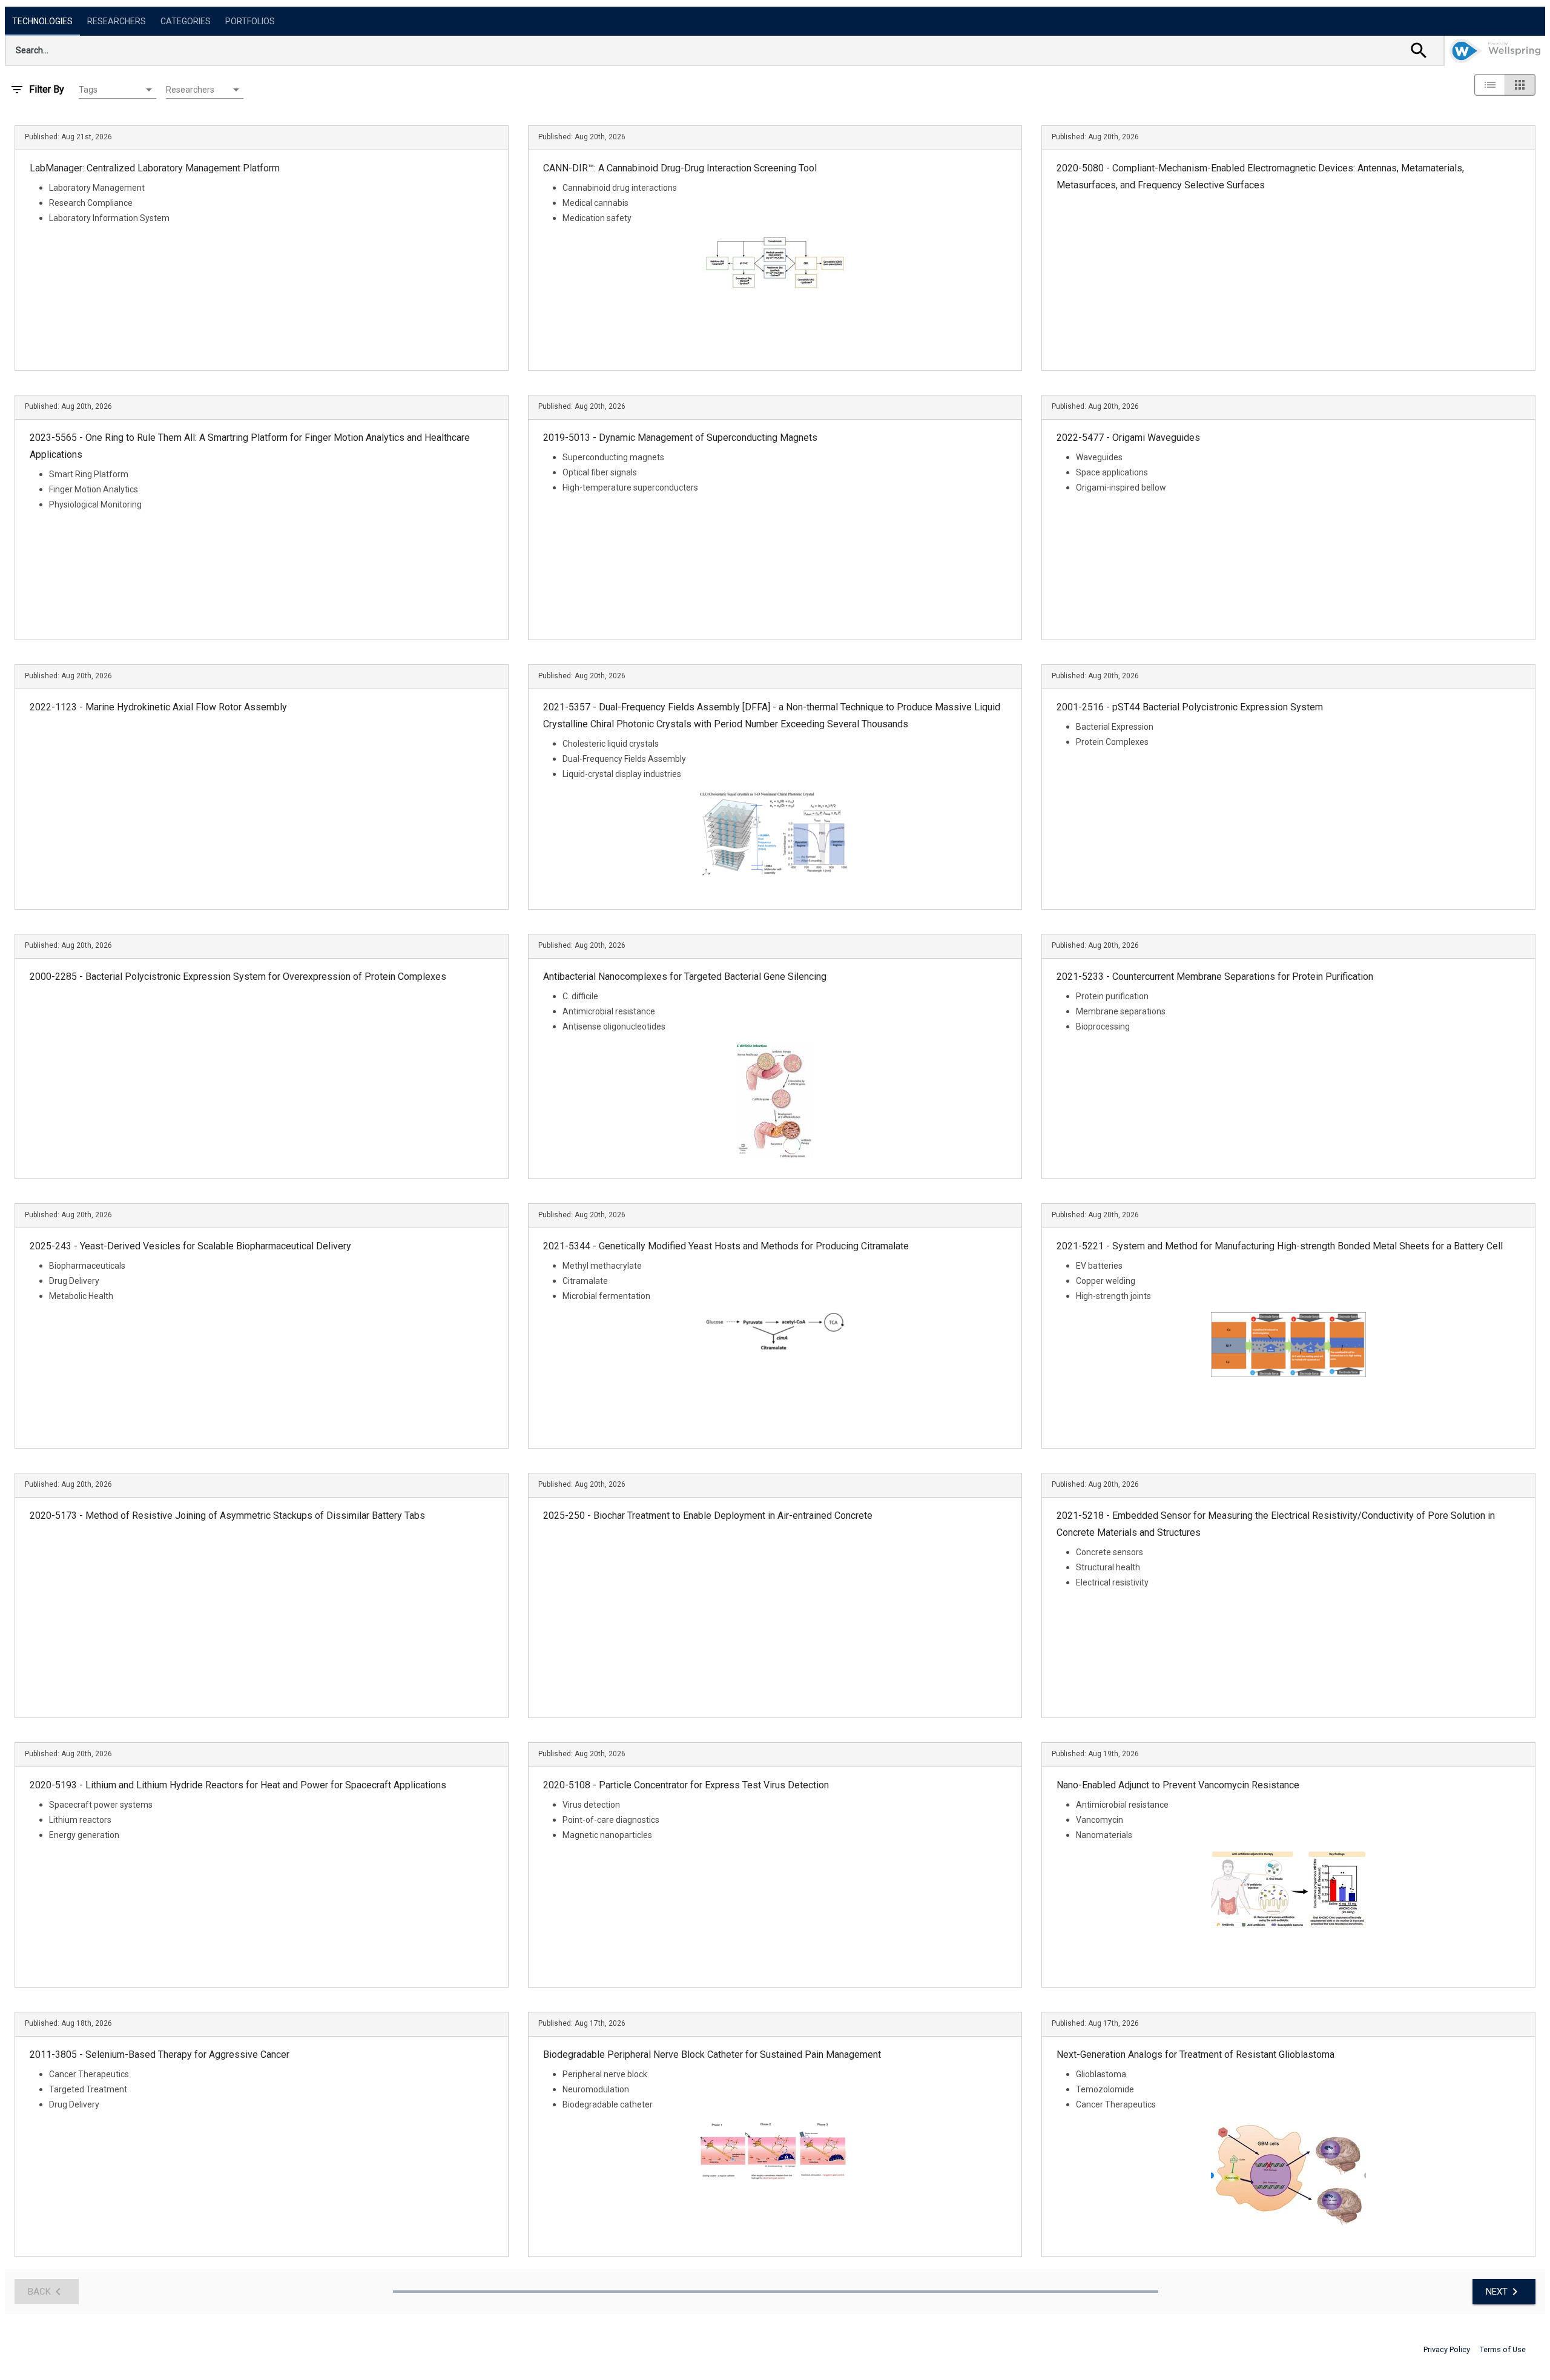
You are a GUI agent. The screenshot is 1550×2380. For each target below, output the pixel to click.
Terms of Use (1503, 2349)
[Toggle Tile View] (1520, 85)
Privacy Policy (1447, 2349)
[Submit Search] (1419, 50)
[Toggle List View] (1490, 85)
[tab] (42, 21)
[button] (117, 90)
